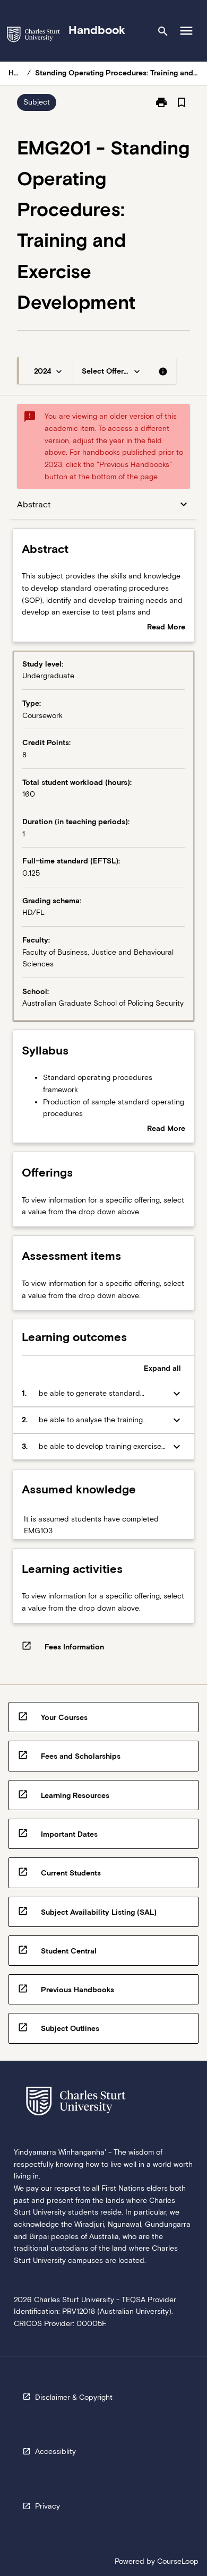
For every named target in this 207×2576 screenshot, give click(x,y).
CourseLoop (178, 2561)
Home (16, 73)
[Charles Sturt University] (33, 36)
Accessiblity (55, 2451)
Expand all (162, 1368)
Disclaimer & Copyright (74, 2397)
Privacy (48, 2506)
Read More (166, 628)
